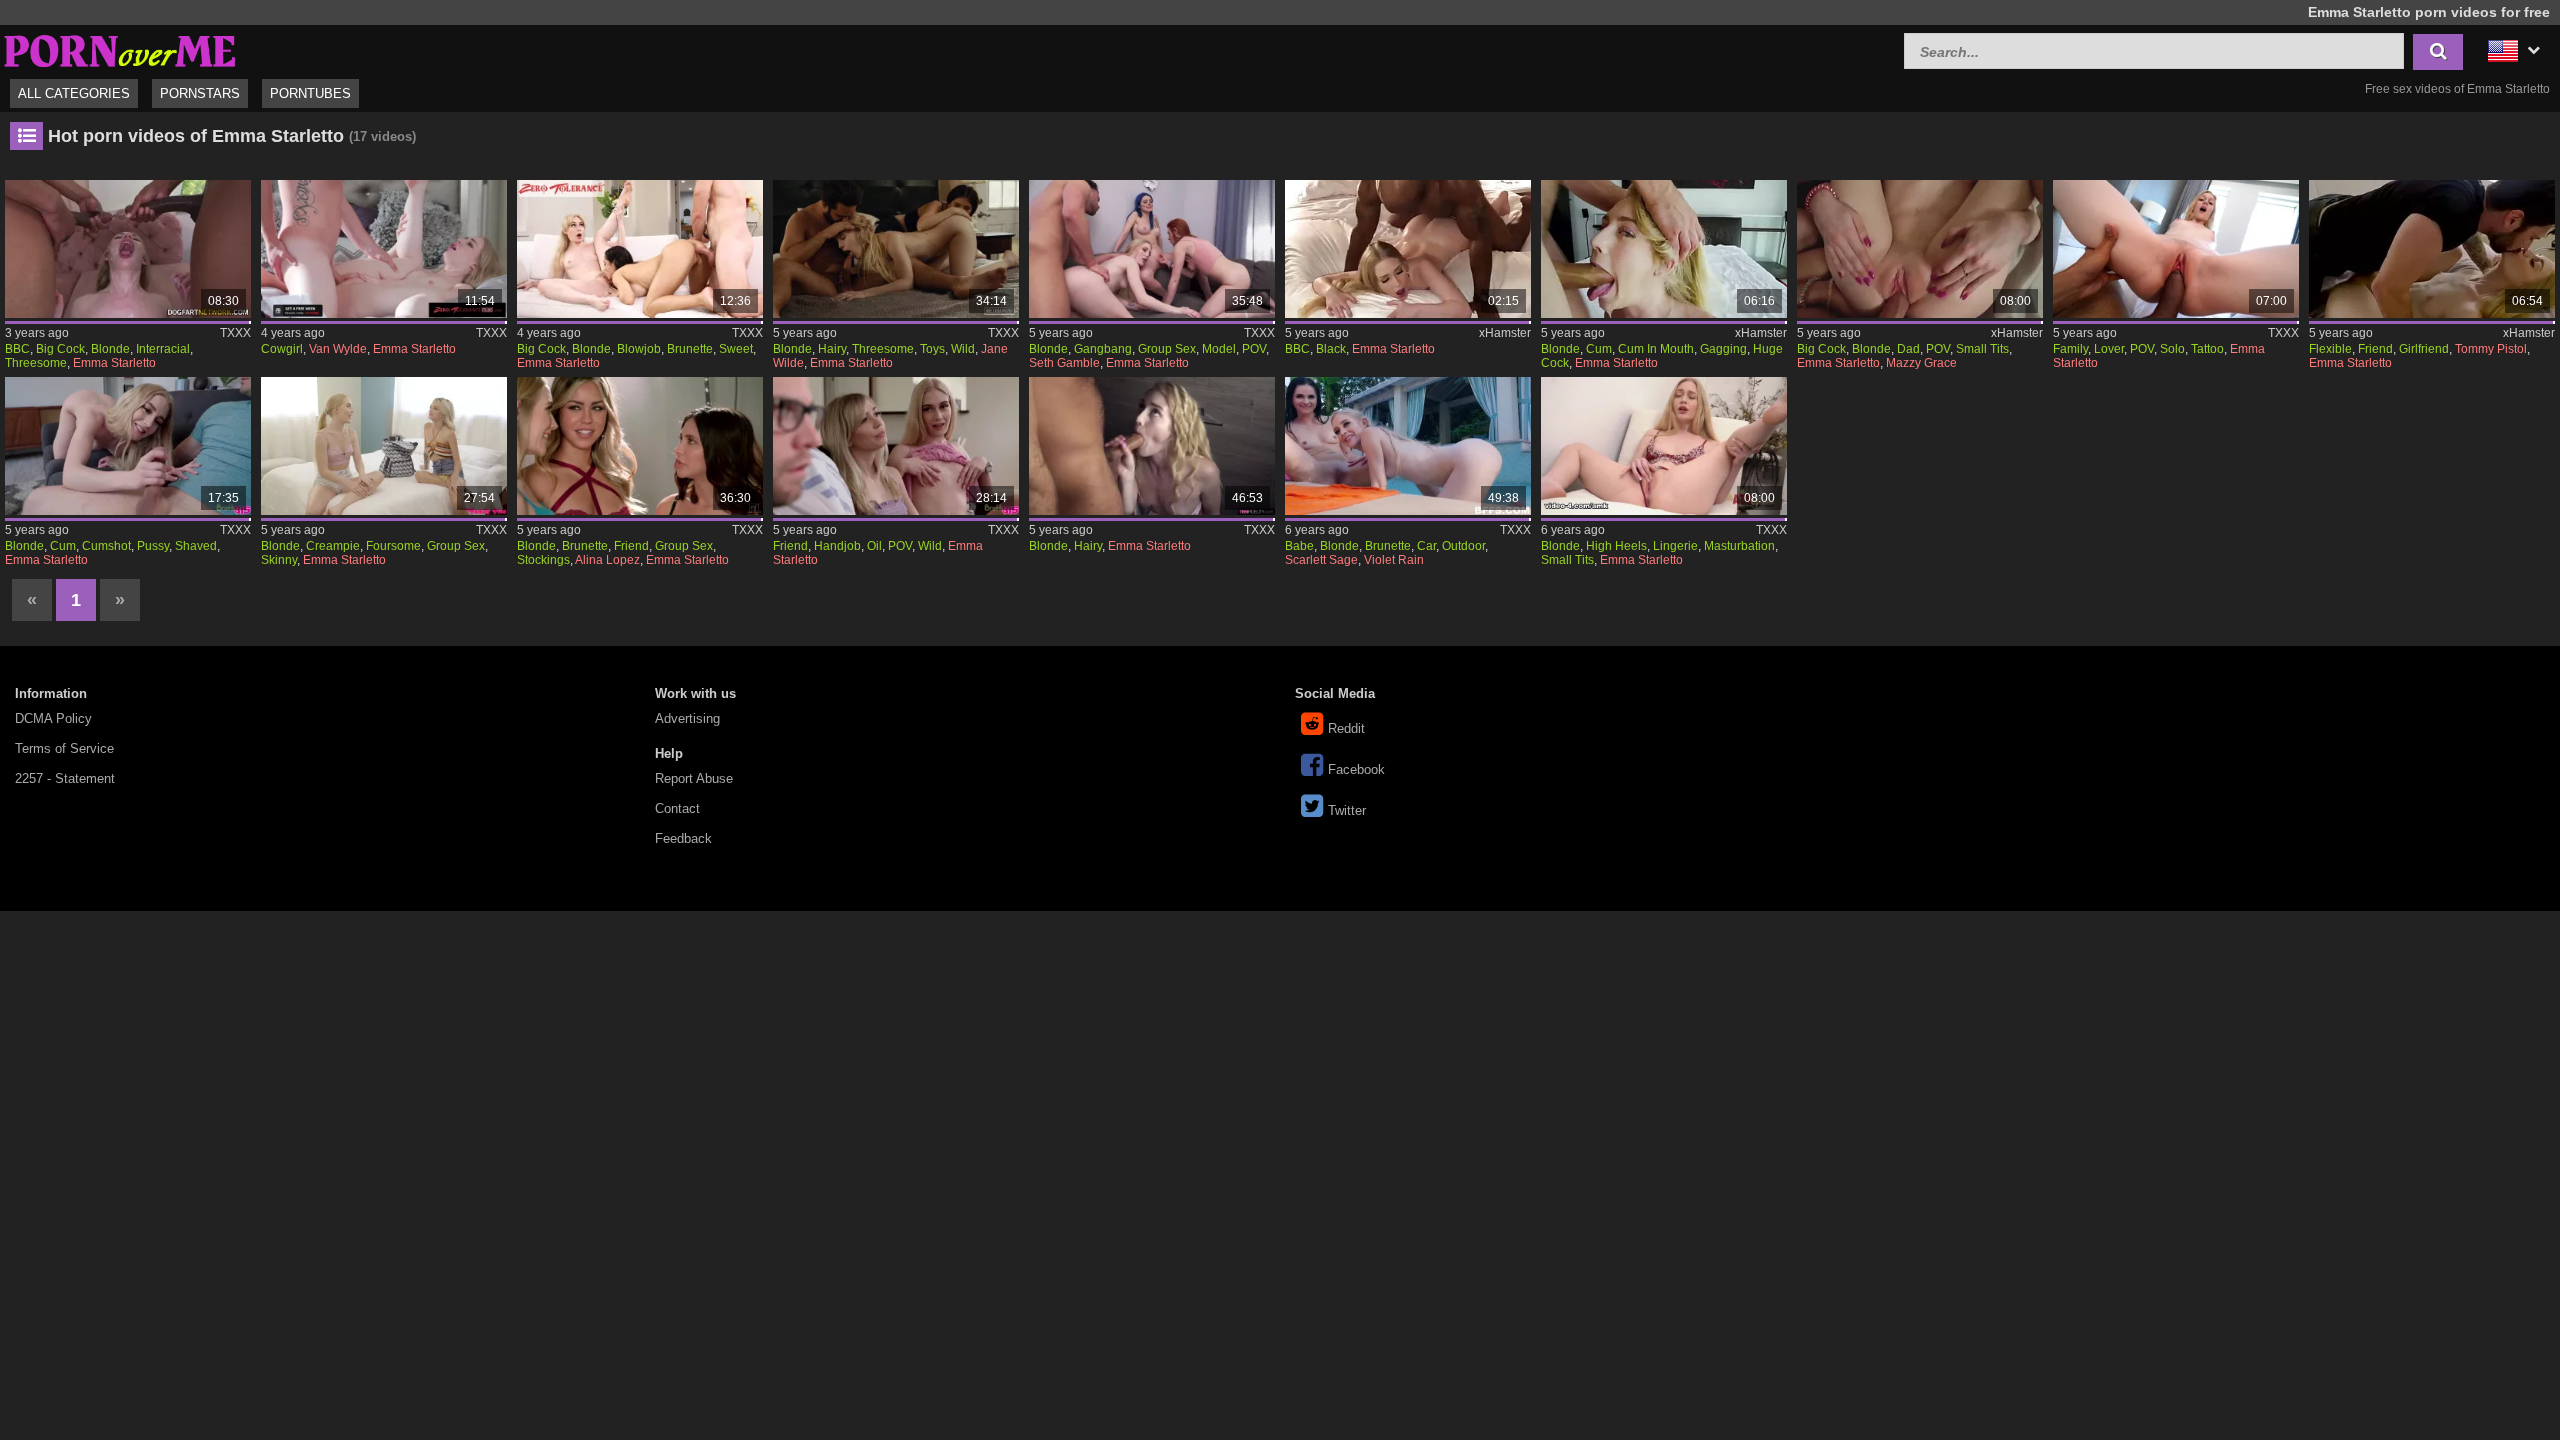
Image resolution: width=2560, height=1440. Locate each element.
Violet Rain (1394, 560)
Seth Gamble (1064, 363)
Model (1219, 349)
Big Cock (60, 349)
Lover (2109, 349)
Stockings (543, 560)
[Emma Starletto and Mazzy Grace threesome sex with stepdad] (1920, 249)
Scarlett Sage (1321, 560)
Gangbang (1103, 349)
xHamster (1505, 333)
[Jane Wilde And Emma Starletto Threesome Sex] (896, 249)
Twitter (1347, 810)
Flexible (2330, 349)
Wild (963, 349)
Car (1426, 546)
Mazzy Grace (1921, 363)
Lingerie (1675, 546)
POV (1254, 349)
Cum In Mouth (1656, 349)
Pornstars (200, 93)
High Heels (1616, 546)
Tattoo (2207, 349)
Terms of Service (64, 748)
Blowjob (639, 349)
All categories (74, 93)
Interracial (163, 349)
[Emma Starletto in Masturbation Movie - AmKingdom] (1664, 446)
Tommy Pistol (2491, 349)
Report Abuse (694, 778)
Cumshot (106, 546)
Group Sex (1167, 349)
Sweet (736, 349)
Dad (1908, 349)
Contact (677, 808)
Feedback (683, 838)
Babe (1299, 546)
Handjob (837, 546)
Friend (2375, 349)
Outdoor (1463, 546)
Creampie (333, 546)
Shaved (196, 546)
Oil (874, 546)
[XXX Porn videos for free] (120, 48)
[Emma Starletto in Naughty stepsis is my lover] (2176, 249)
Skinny (279, 560)
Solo (2172, 349)
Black (1331, 349)
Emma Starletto (114, 363)
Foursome (393, 546)
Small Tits (1982, 349)
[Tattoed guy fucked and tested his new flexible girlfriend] (2432, 249)
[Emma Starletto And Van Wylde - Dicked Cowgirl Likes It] (384, 249)
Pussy (153, 546)
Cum (1599, 349)
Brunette (690, 349)
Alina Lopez (607, 560)
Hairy (832, 349)
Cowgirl (282, 349)
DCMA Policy (53, 718)
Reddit (1346, 728)
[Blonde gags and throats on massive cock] (1664, 249)
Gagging (1723, 349)
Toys (932, 349)
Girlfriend (2424, 349)
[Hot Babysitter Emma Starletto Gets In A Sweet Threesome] (640, 249)
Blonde (110, 349)
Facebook (1356, 769)
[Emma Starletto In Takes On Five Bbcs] (128, 249)
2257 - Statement (65, 778)
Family (2070, 349)
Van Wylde (338, 349)
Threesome (36, 363)
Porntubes (310, 93)
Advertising (687, 718)
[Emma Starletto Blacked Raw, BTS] (1408, 249)
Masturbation (1739, 546)
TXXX (235, 333)
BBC (17, 349)
